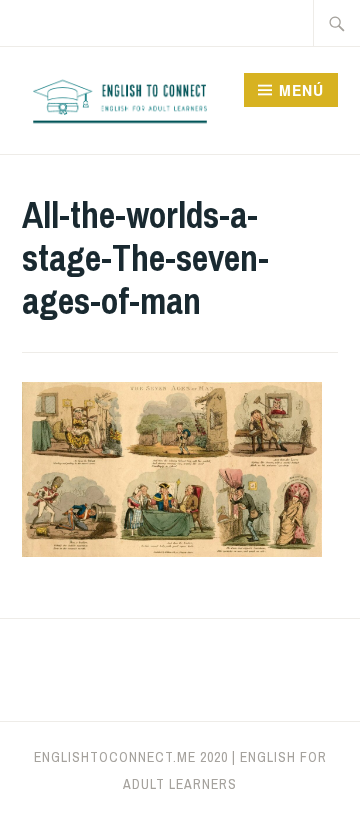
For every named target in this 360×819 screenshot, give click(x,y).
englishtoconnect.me (115, 757)
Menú (301, 90)
